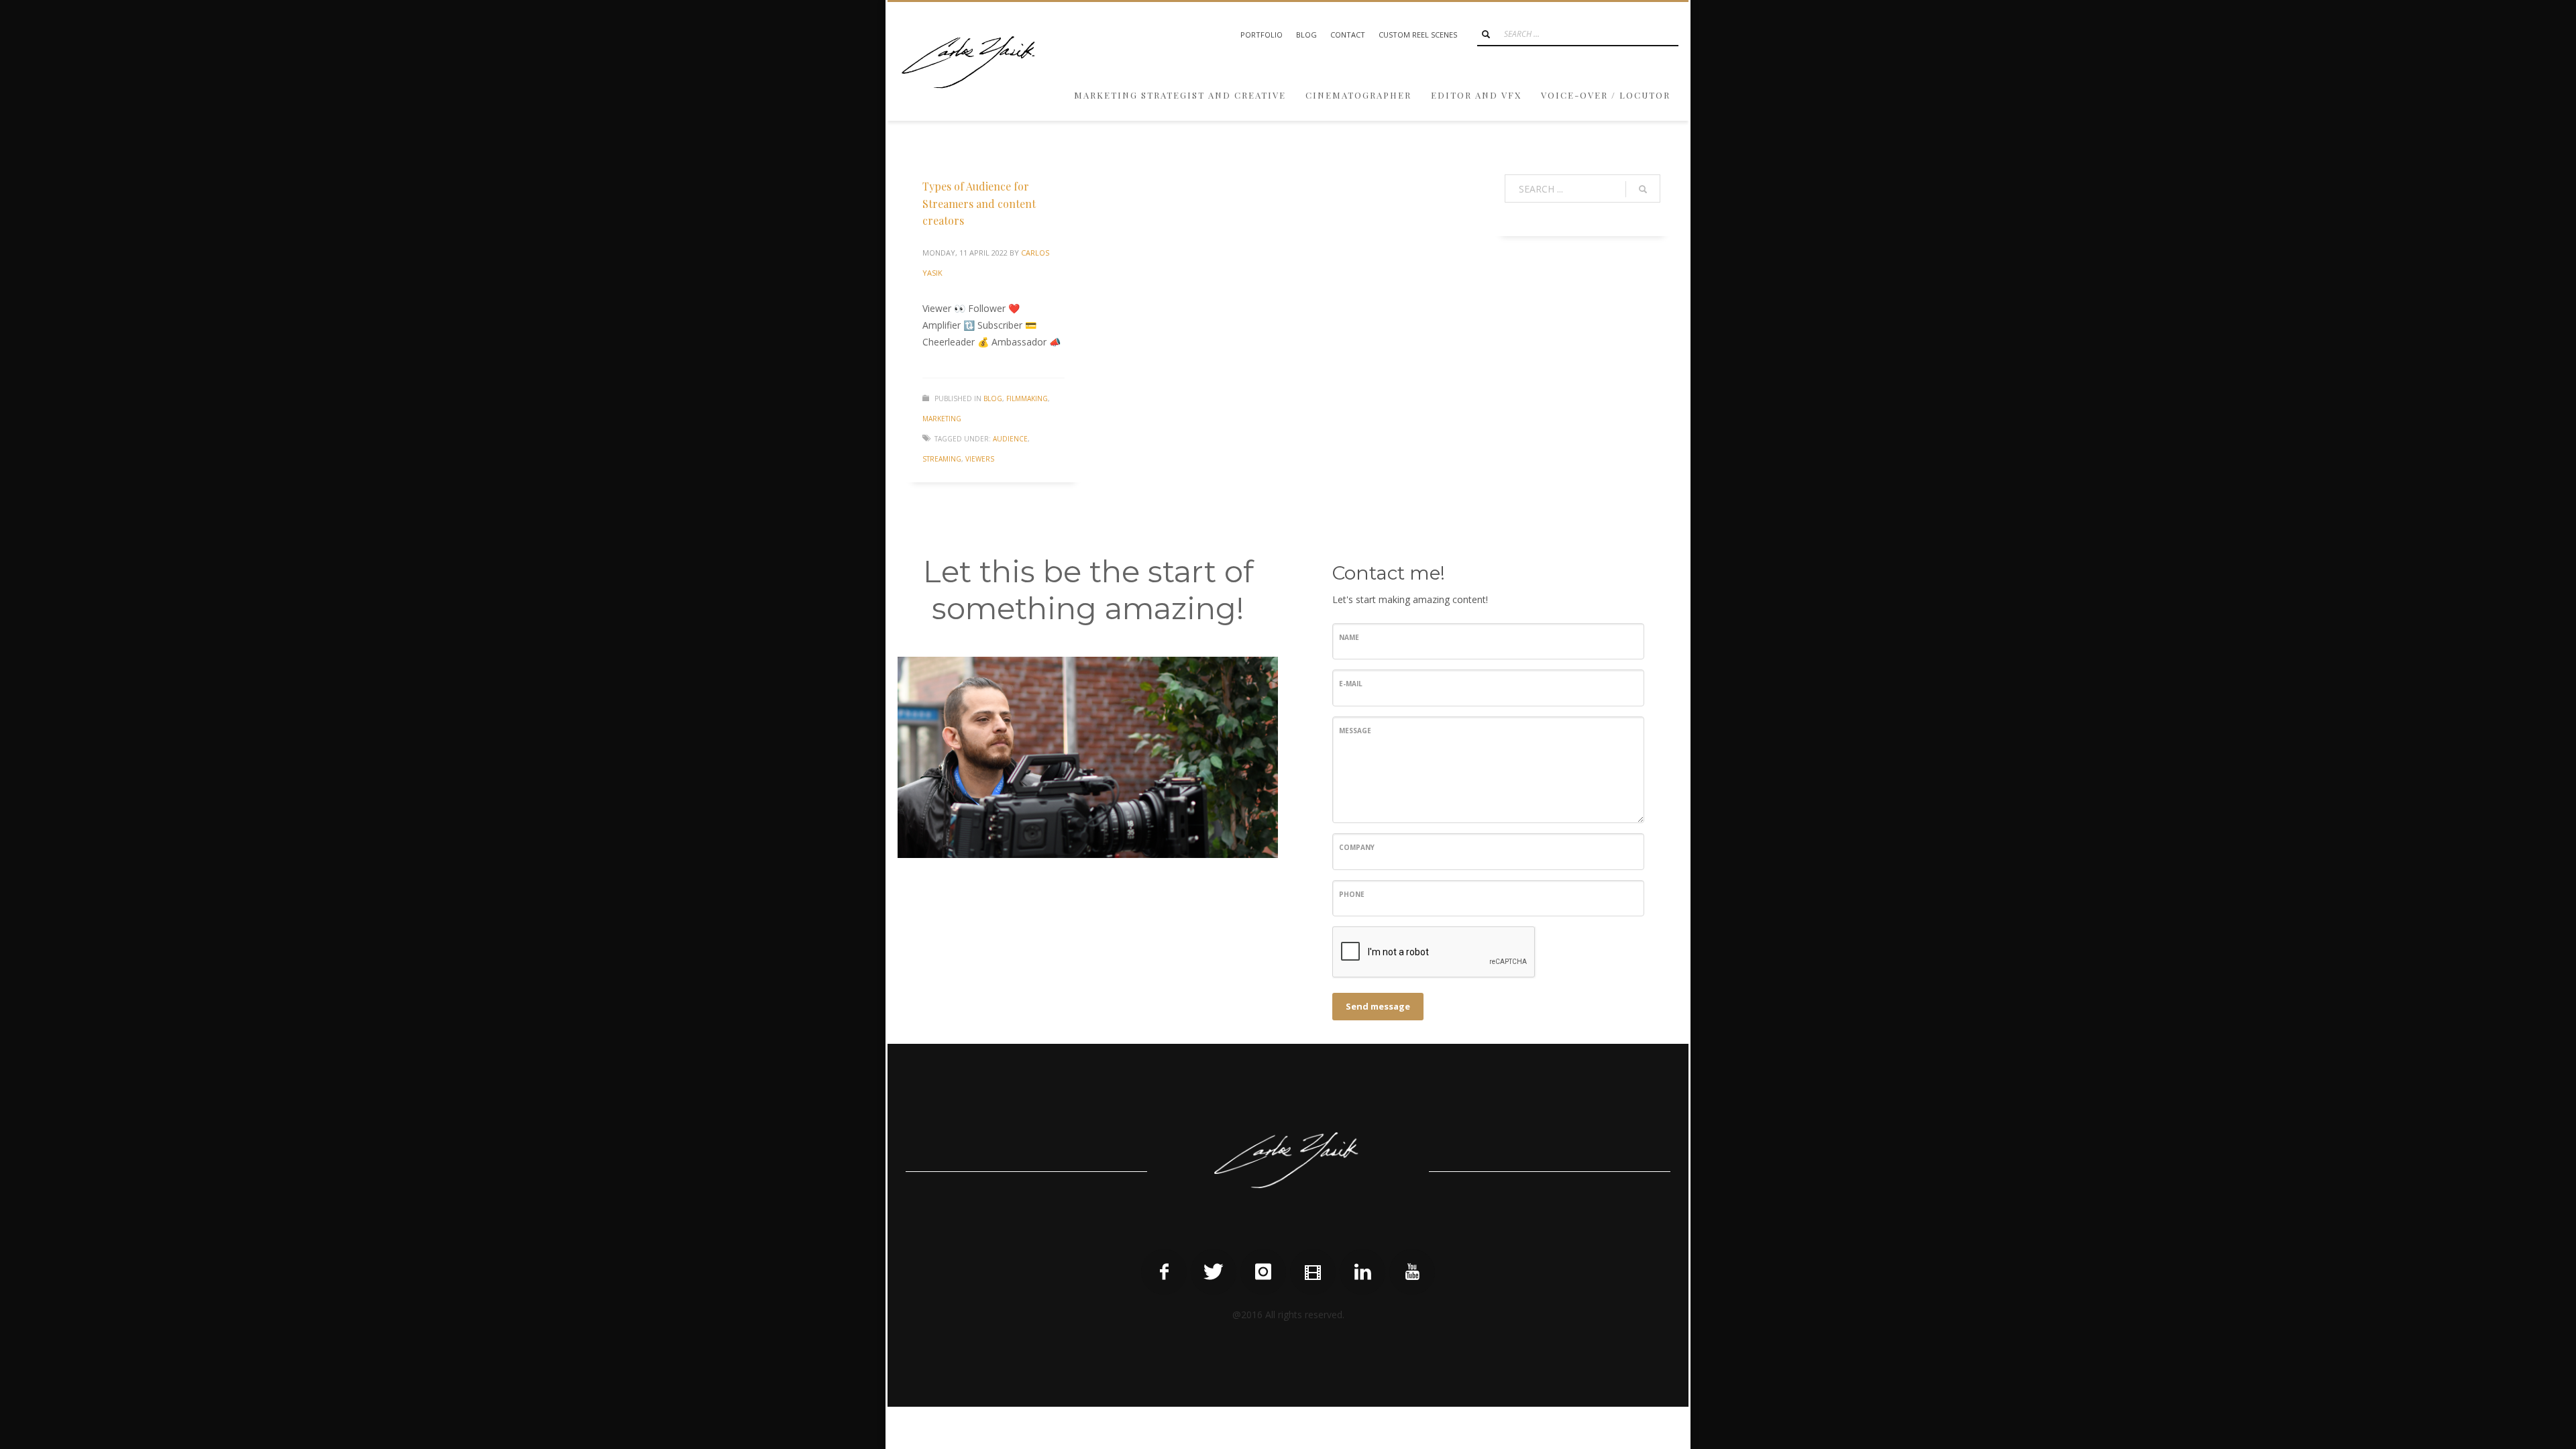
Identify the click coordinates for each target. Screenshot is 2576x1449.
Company (1357, 847)
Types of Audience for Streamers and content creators (979, 203)
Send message (1378, 1006)
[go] (1486, 34)
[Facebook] (1164, 1272)
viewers (980, 459)
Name (1349, 637)
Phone (1352, 894)
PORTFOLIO (1262, 35)
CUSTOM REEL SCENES (1418, 35)
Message (1355, 731)
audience (1010, 439)
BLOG (1306, 35)
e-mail (1351, 684)
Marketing (942, 419)
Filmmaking (1027, 398)
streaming (942, 459)
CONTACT (1348, 35)
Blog (993, 398)
